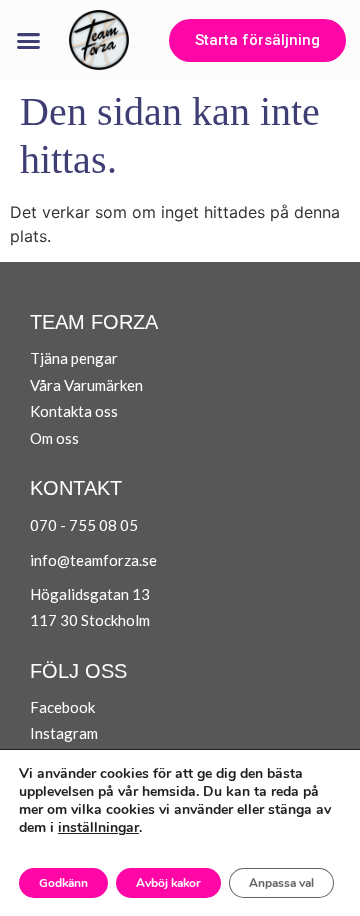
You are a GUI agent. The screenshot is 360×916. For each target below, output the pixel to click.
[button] (29, 40)
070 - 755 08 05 (84, 525)
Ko (39, 411)
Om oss (54, 438)
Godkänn (63, 883)
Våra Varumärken (86, 385)
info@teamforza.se (93, 560)
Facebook (62, 707)
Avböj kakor (168, 883)
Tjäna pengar (74, 358)
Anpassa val (281, 883)
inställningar (98, 828)
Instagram (64, 733)
